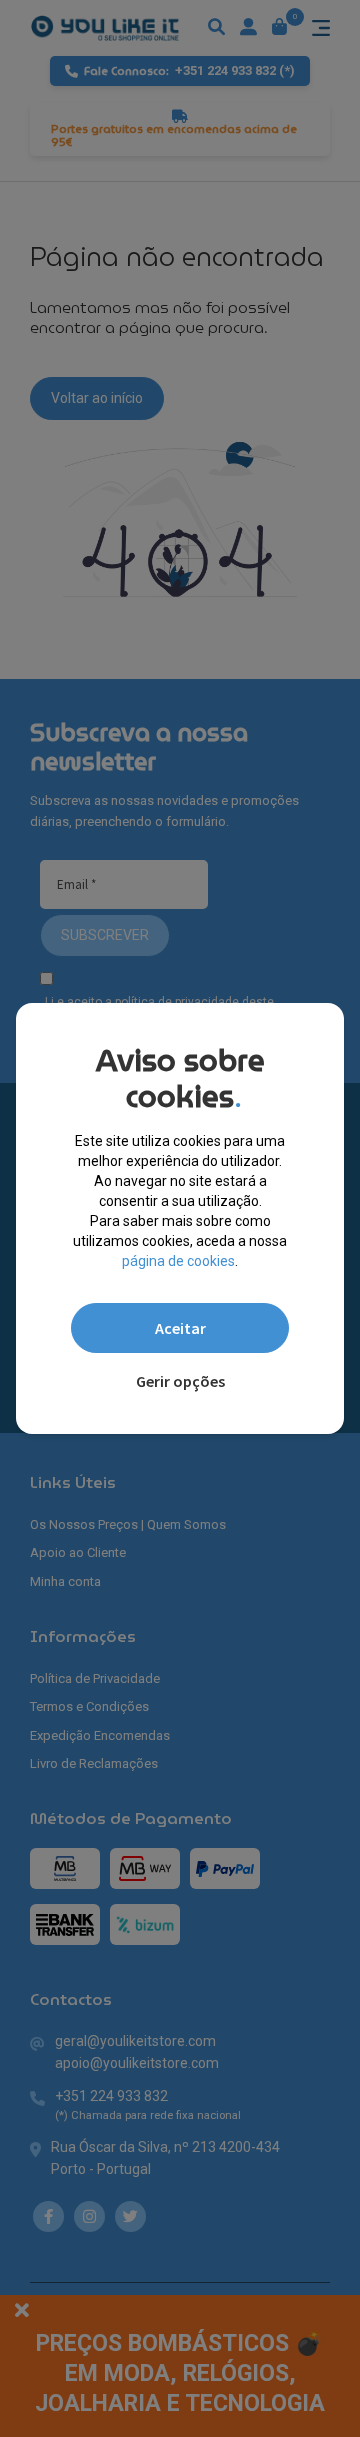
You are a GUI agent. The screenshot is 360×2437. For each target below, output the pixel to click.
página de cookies (178, 1261)
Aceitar (180, 1328)
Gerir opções (180, 1381)
